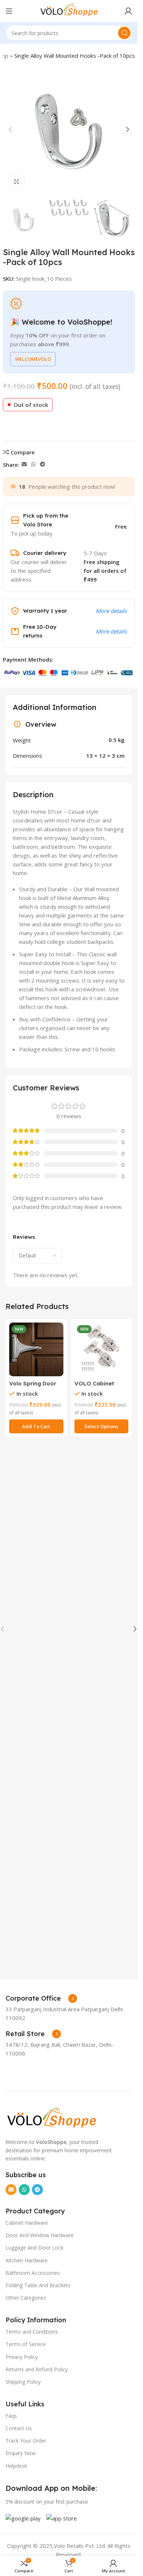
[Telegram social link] (43, 464)
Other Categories (26, 2298)
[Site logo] (69, 10)
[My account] (128, 11)
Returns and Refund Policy (37, 2369)
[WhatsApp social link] (33, 464)
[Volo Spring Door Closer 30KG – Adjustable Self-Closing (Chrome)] (36, 1350)
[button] (10, 129)
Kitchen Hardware (27, 2260)
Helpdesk (16, 2466)
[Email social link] (24, 464)
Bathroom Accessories (33, 2273)
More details (111, 611)
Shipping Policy (23, 2382)
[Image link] (51, 2118)
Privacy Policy (22, 2357)
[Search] (124, 33)
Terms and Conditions (32, 2332)
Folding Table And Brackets (38, 2285)
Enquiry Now (21, 2453)
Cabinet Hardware (27, 2223)
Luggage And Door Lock (34, 2248)
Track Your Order (26, 2441)
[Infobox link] (41, 1998)
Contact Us (19, 2428)
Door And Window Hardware (40, 2235)
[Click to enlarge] (17, 181)
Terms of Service (26, 2344)
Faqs (11, 2416)
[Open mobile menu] (9, 11)
